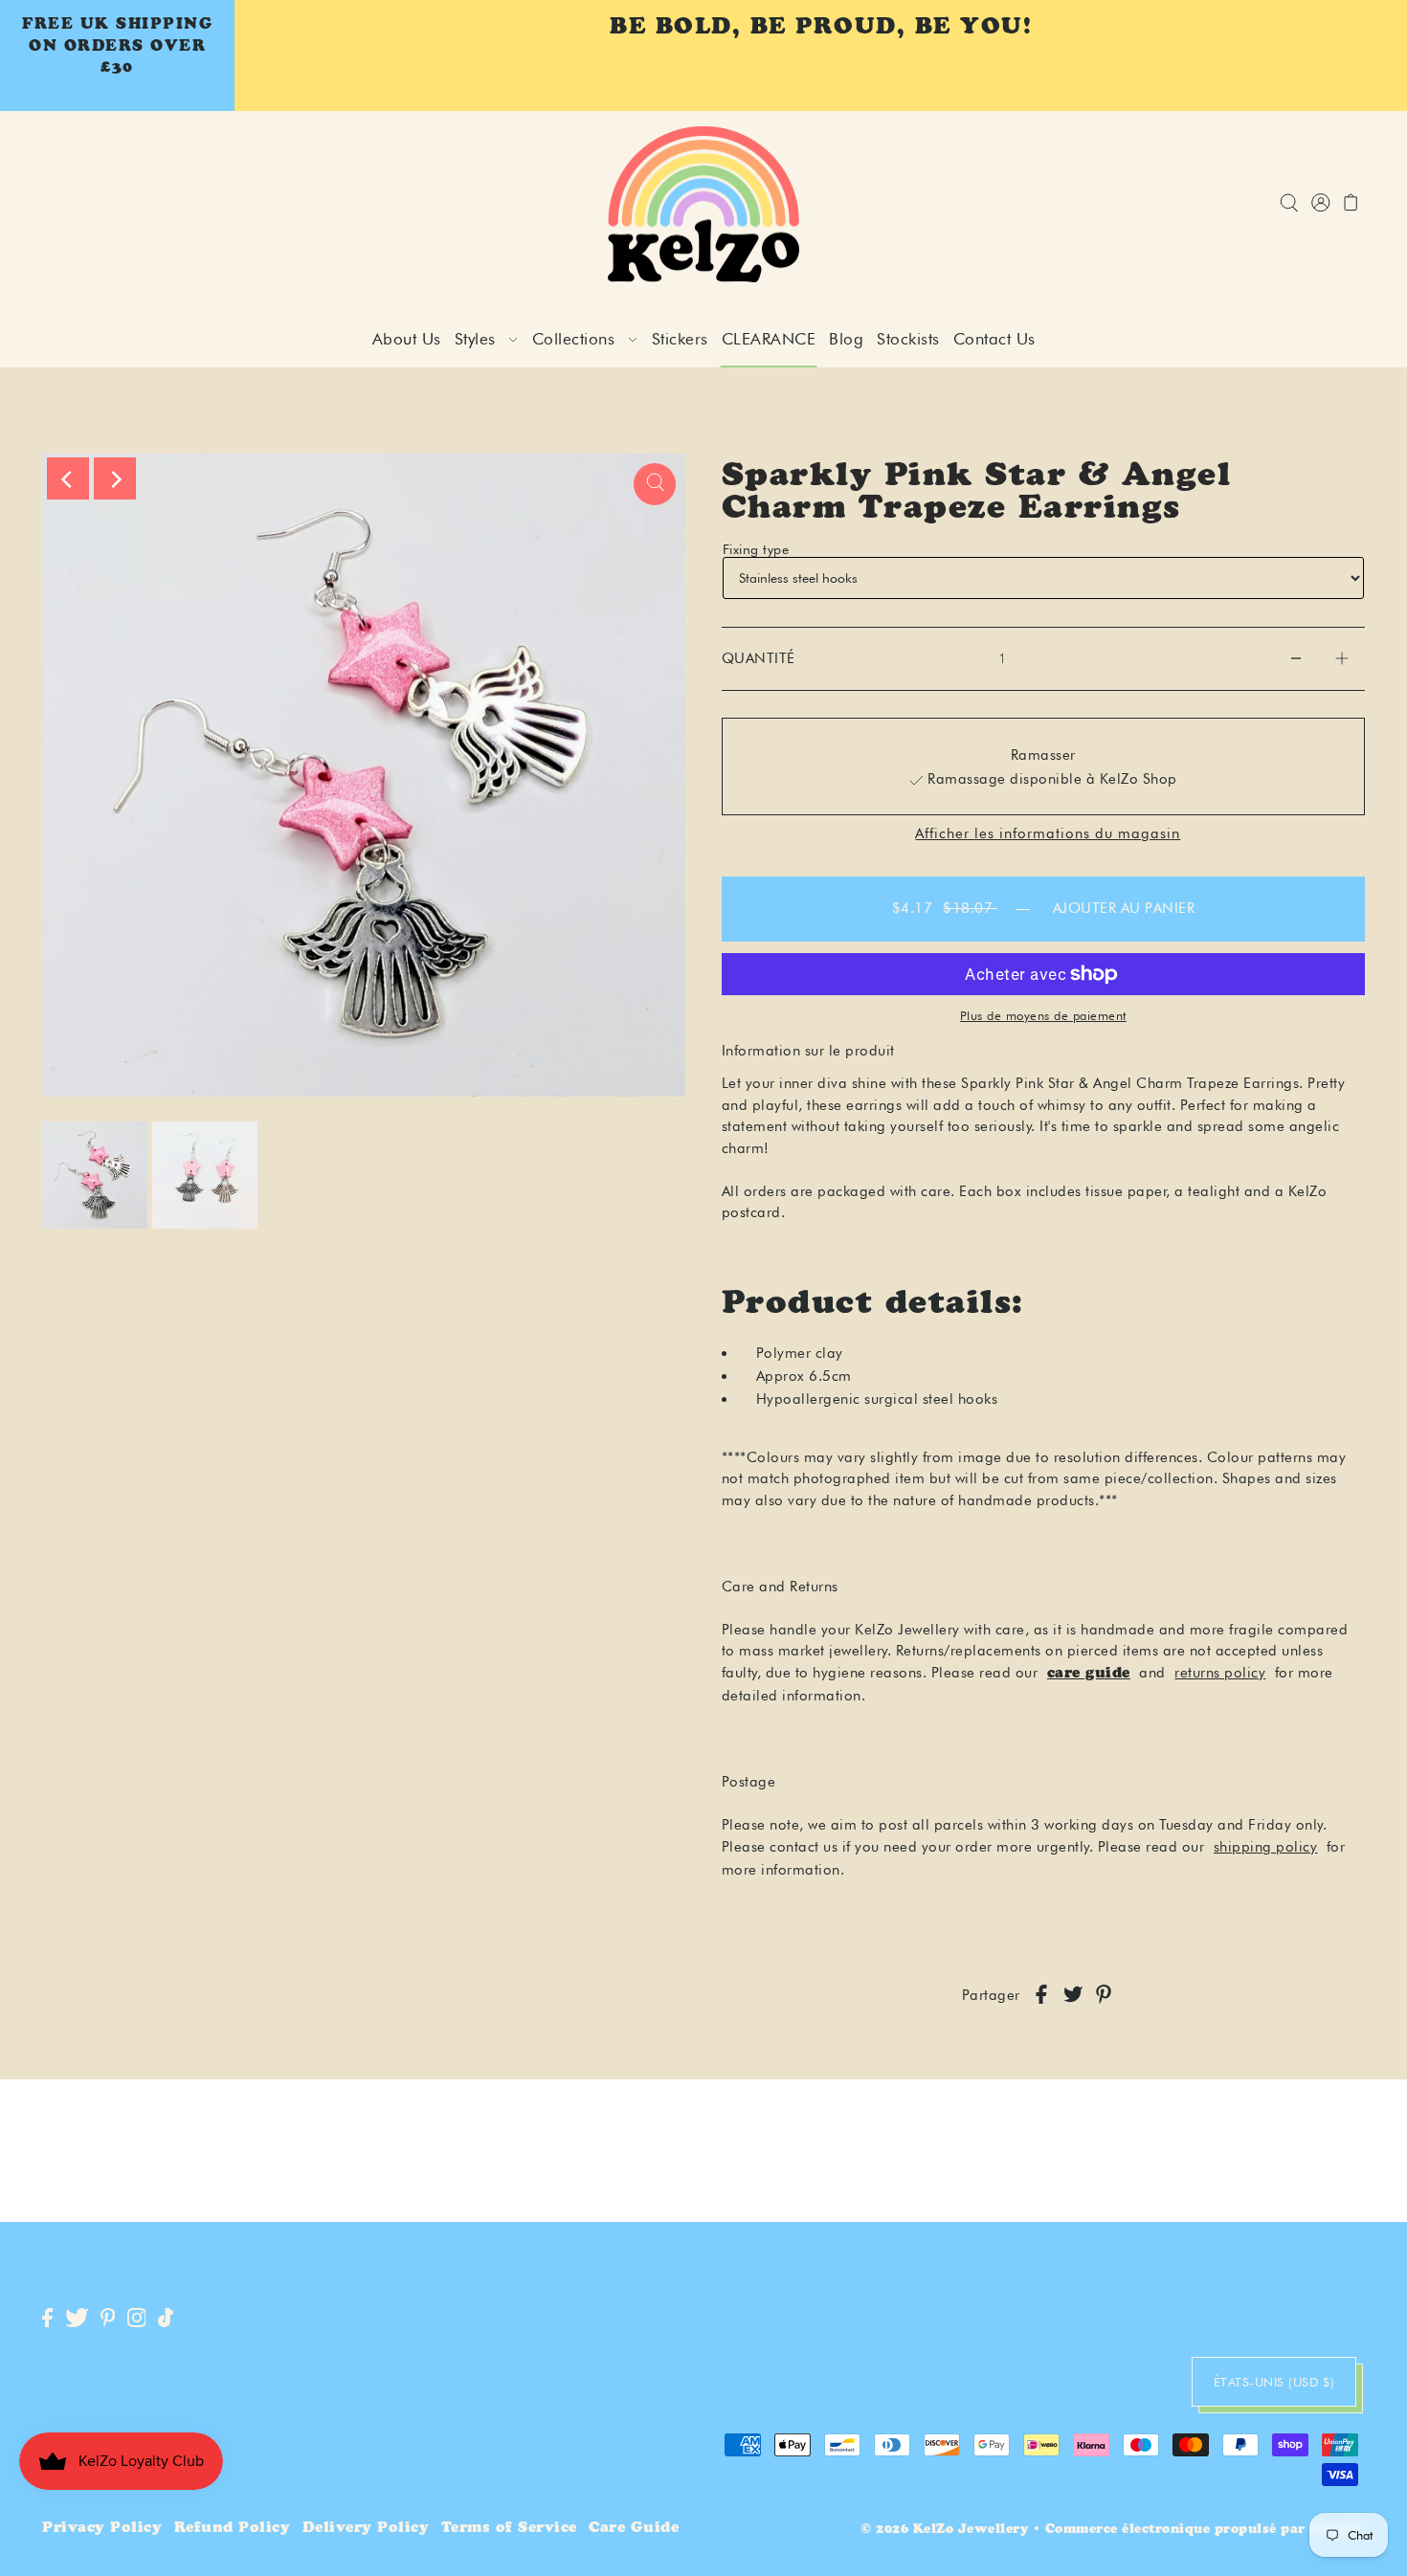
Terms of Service (509, 2529)
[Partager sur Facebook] (1041, 1996)
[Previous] (68, 478)
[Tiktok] (166, 2319)
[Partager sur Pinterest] (1104, 1996)
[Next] (115, 478)
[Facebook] (47, 2319)
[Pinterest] (108, 2319)
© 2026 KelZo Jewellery (945, 2531)
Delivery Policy (366, 2529)
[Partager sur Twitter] (1073, 1996)
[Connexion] (1289, 204)
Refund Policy (233, 2529)
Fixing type (756, 549)
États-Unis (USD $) (1274, 2382)
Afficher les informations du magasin (1048, 834)
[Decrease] (1296, 658)
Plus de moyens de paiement (1043, 1015)
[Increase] (1342, 658)
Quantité (759, 658)
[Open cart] (1351, 204)
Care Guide (634, 2529)
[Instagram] (137, 2319)
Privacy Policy (102, 2529)
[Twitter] (77, 2319)
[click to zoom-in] (655, 484)
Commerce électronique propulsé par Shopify (1205, 2531)
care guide (1089, 1674)
